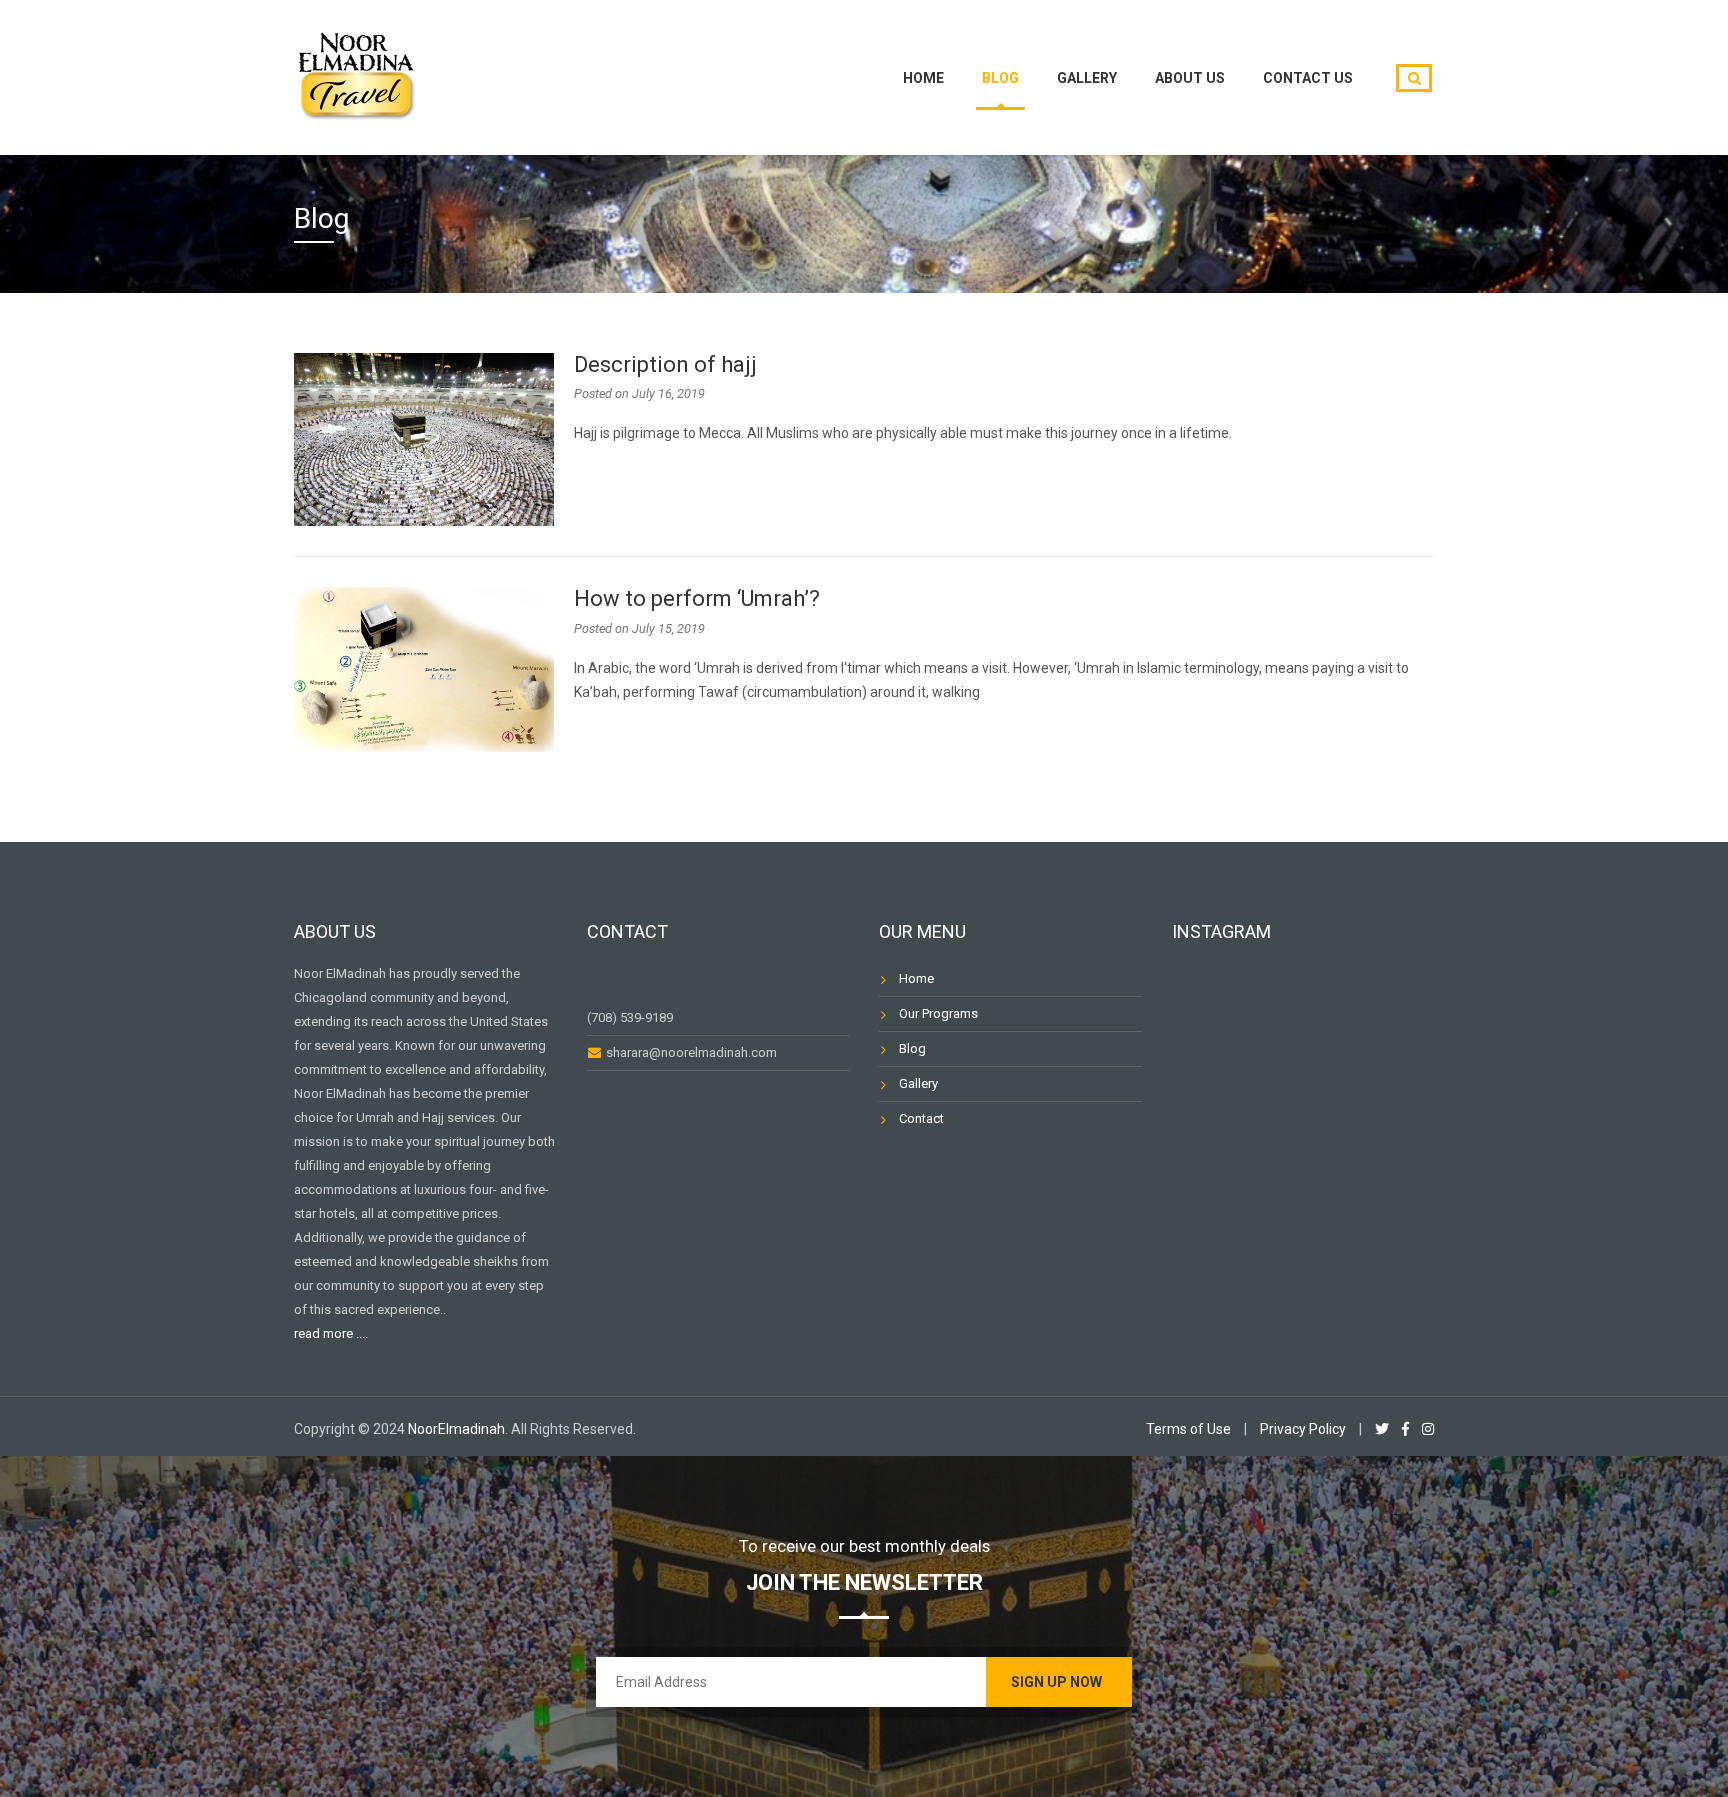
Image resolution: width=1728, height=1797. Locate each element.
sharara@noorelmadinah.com (690, 1052)
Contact (921, 1118)
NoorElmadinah (456, 1429)
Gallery (1087, 78)
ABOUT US (1190, 78)
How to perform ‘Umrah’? (697, 598)
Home (923, 78)
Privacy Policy (1303, 1429)
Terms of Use (1188, 1429)
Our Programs (938, 1013)
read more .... (331, 1333)
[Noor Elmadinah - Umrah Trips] (356, 74)
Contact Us (1308, 78)
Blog (1000, 78)
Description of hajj (665, 364)
